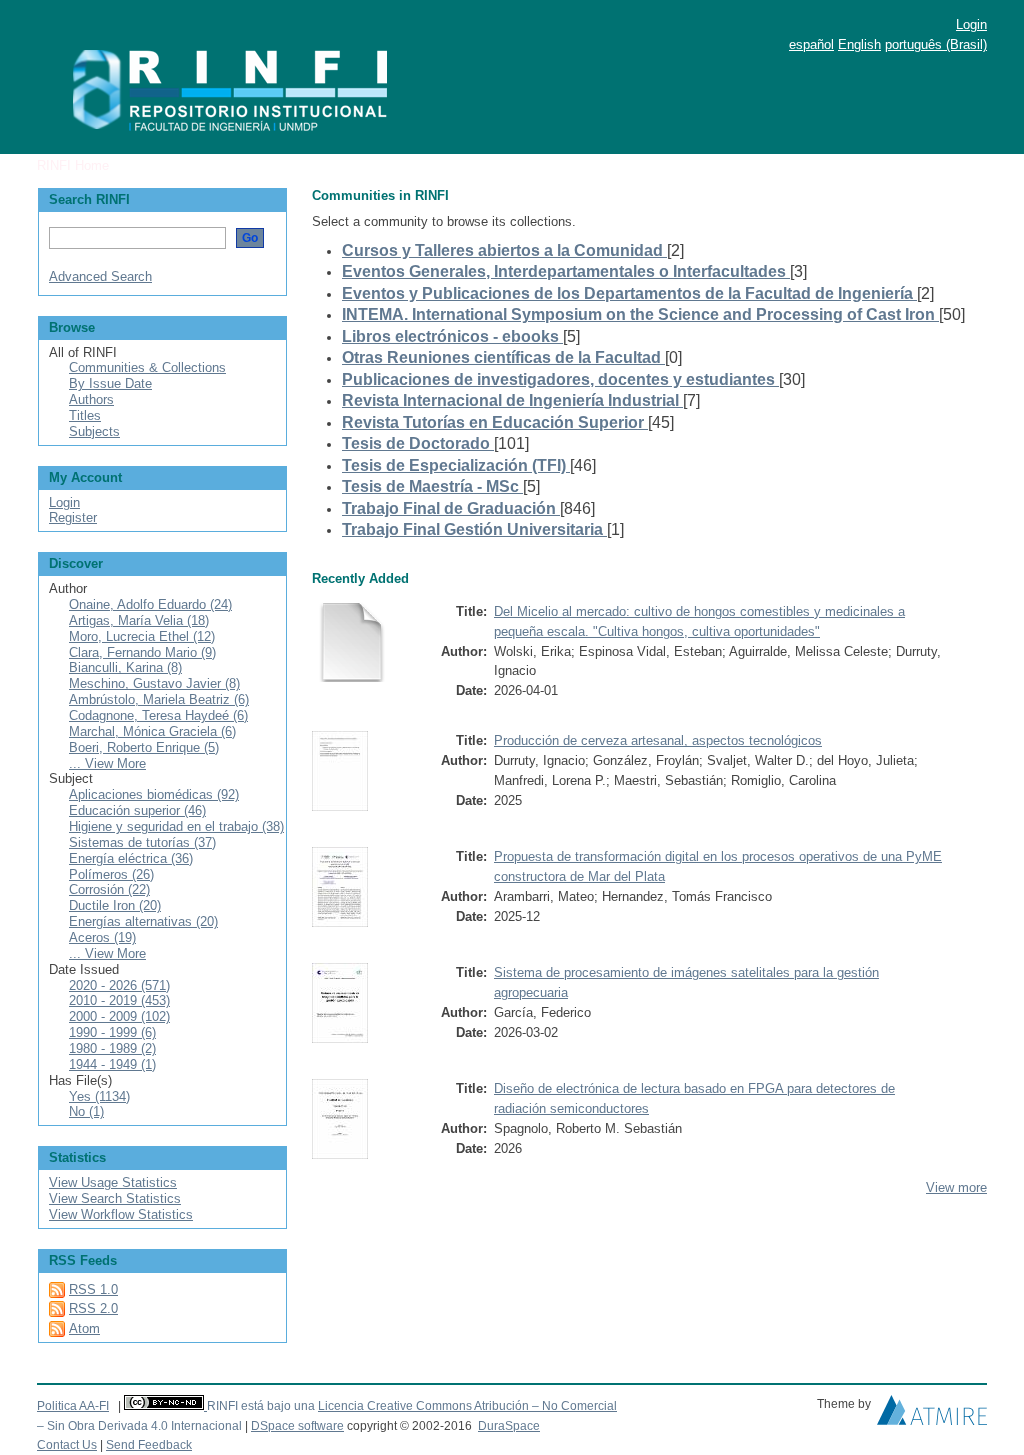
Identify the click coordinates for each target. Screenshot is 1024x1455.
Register (73, 517)
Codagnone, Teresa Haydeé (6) (158, 715)
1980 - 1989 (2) (112, 1048)
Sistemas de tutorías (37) (142, 842)
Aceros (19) (102, 937)
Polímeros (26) (111, 874)
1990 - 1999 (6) (112, 1032)
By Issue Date (110, 383)
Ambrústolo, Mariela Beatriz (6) (159, 699)
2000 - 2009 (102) (119, 1016)
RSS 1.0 (93, 1289)
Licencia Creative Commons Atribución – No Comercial (467, 1406)
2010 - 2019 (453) (119, 1000)
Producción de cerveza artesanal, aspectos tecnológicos (658, 740)
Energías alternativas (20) (143, 921)
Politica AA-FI (73, 1406)
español (811, 44)
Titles (85, 415)
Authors (91, 399)
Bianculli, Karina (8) (125, 667)
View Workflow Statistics (121, 1214)
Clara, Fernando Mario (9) (142, 652)
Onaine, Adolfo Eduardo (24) (150, 604)
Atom (84, 1328)
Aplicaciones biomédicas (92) (154, 794)
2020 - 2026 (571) (119, 985)
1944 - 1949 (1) (112, 1064)
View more (956, 1187)
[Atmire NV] (932, 1415)
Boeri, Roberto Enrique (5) (144, 747)
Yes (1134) (99, 1096)
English (859, 44)
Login (971, 24)
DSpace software (297, 1426)
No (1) (86, 1111)
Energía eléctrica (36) (131, 858)
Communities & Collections (147, 367)
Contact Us (67, 1445)
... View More (107, 763)
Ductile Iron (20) (115, 905)
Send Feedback (149, 1445)
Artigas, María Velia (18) (139, 620)
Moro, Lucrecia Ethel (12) (142, 636)
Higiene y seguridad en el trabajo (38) (176, 826)
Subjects (94, 431)
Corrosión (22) (109, 889)
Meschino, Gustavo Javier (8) (154, 683)
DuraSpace (509, 1426)
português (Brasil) (936, 44)
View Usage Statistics (113, 1182)
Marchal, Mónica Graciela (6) (152, 731)
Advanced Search (100, 276)
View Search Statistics (115, 1198)
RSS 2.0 (93, 1308)
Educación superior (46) (137, 810)
